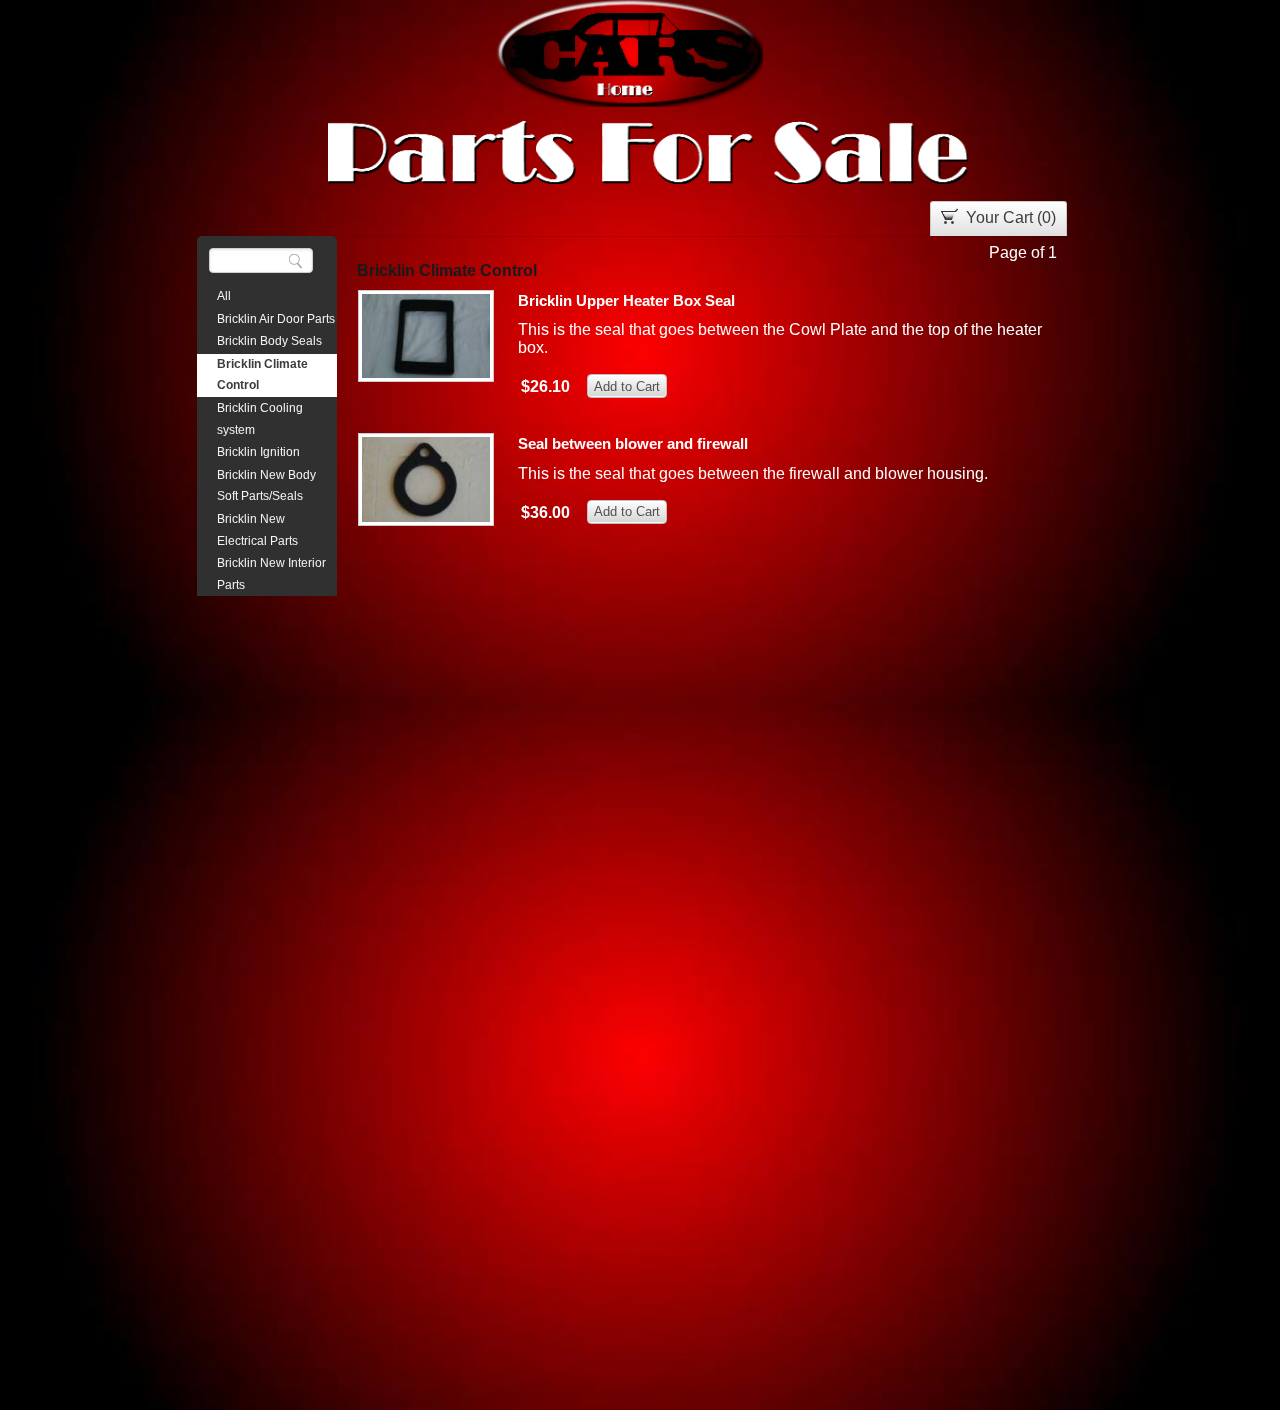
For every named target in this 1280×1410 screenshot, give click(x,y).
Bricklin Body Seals (269, 341)
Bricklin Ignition (258, 452)
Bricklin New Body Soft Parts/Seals (266, 486)
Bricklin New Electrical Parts (257, 530)
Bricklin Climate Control (262, 375)
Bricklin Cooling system (260, 419)
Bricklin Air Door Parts (276, 319)
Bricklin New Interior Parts (271, 574)
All (224, 296)
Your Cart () (1011, 217)
